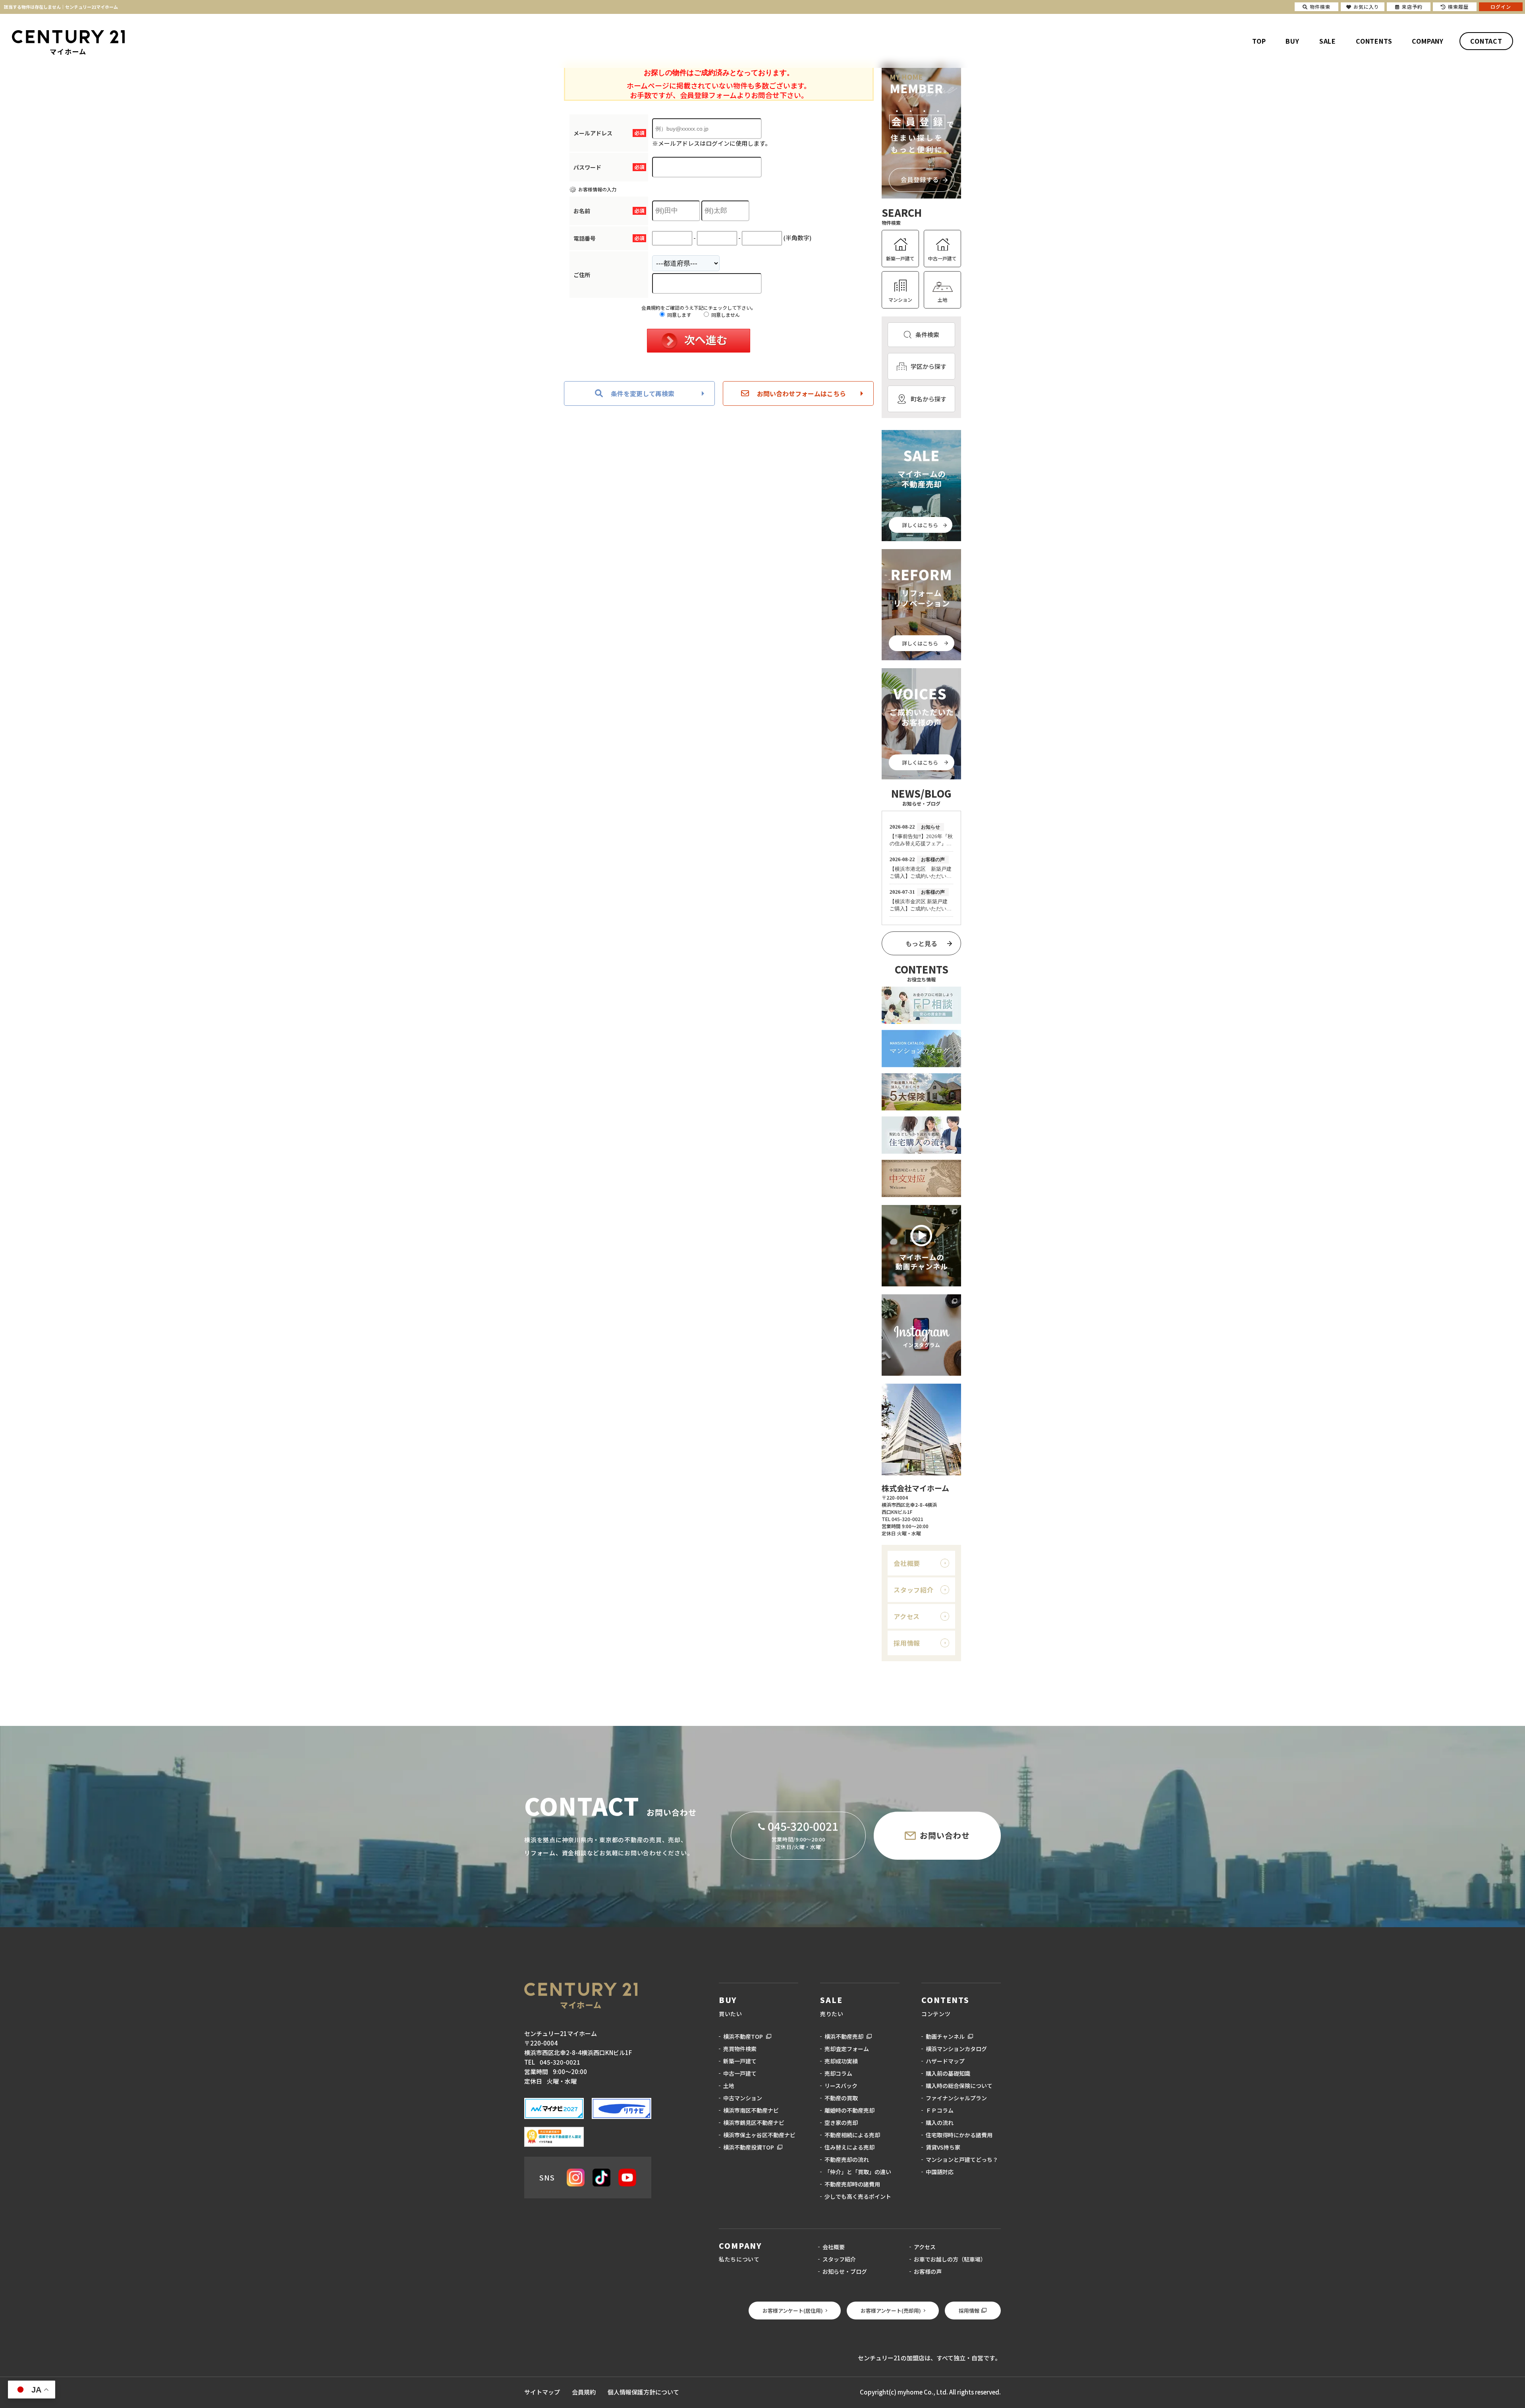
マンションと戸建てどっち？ (962, 2159)
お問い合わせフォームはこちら (801, 393)
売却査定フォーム (847, 2049)
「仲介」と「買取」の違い (858, 2172)
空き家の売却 (841, 2123)
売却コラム (838, 2073)
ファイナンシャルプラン (956, 2098)
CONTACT (1486, 41)
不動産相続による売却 (852, 2135)
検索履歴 (1458, 7)
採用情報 (907, 1643)
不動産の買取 (841, 2098)
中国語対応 (940, 2172)
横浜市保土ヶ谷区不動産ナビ (759, 2135)
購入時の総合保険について (959, 2086)
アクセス (907, 1616)
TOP (1259, 41)
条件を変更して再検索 (643, 393)
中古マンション (743, 2098)
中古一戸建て (942, 258)
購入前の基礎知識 (948, 2073)
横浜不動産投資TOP (749, 2147)
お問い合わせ (945, 1835)
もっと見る (921, 943)
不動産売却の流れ (847, 2159)
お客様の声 (928, 2271)
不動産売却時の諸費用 (852, 2184)
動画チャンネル (945, 2036)
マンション (900, 300)
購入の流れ (940, 2123)
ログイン (1501, 7)
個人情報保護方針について (643, 2392)
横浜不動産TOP (743, 2036)
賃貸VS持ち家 (943, 2147)
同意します (679, 315)
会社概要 (907, 1563)
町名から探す (929, 399)
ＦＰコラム (940, 2110)
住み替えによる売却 (849, 2147)
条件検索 (927, 334)
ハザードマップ (945, 2061)
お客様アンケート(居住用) (793, 2311)
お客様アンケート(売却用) (891, 2311)
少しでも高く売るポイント (858, 2196)
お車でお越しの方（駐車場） (950, 2259)
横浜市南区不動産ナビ (751, 2110)
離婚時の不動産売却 (849, 2110)
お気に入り (1366, 7)
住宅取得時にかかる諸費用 (959, 2135)
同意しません (725, 315)
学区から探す (929, 366)
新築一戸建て (900, 258)
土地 (942, 300)
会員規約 (584, 2392)
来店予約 (1412, 7)
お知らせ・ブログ (845, 2271)
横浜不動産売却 (844, 2036)
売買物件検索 (740, 2049)
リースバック (841, 2086)
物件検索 (1320, 7)
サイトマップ (542, 2392)
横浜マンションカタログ (956, 2049)
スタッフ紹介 (914, 1590)
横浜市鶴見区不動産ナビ (754, 2123)
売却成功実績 (841, 2061)
